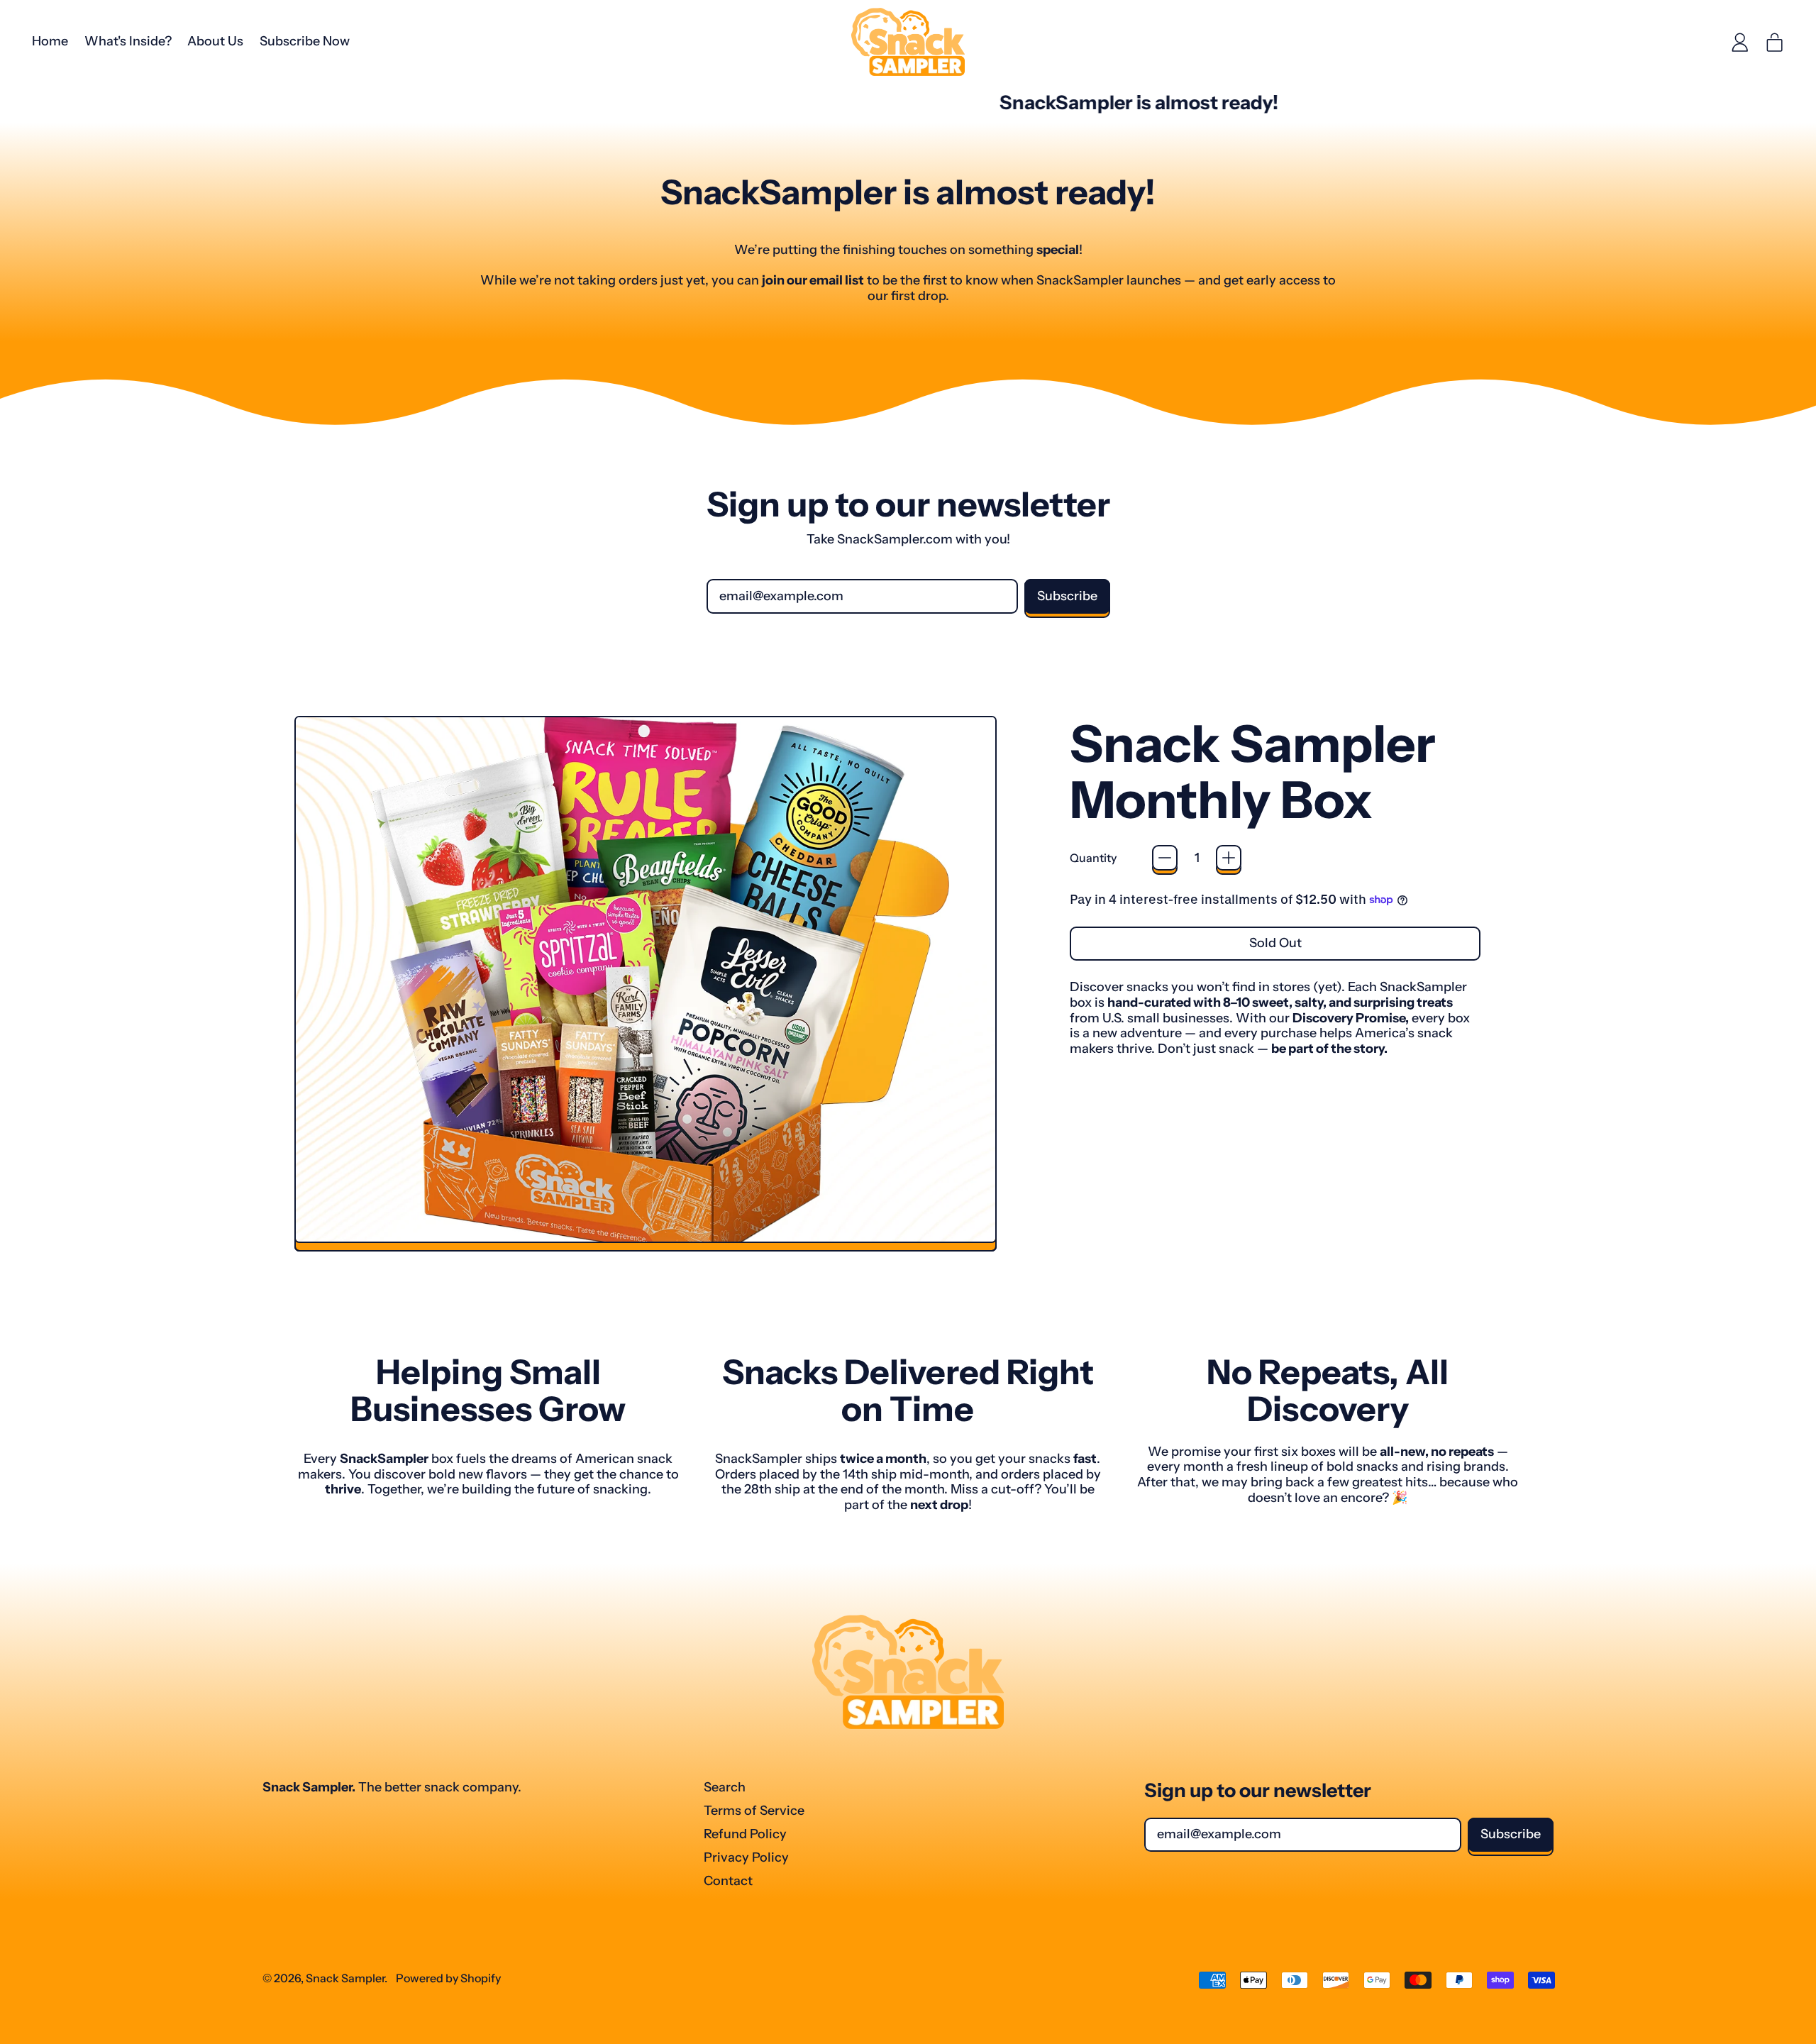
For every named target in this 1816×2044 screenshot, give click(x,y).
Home (50, 41)
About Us (215, 41)
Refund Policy (745, 1834)
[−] (1165, 858)
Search (725, 1787)
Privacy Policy (746, 1857)
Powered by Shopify (448, 1978)
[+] (1229, 858)
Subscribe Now (305, 41)
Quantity (1093, 858)
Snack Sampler (345, 1978)
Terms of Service (754, 1811)
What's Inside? (128, 41)
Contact (728, 1881)
